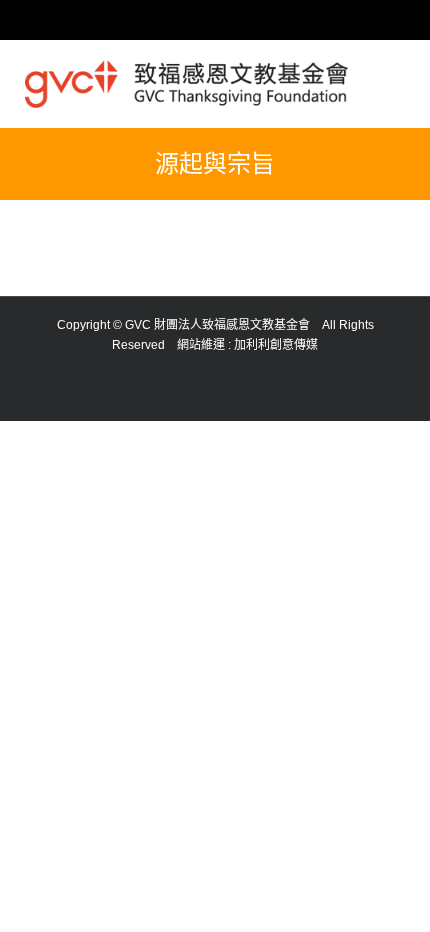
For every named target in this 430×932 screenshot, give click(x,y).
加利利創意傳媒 (276, 345)
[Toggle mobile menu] (397, 78)
